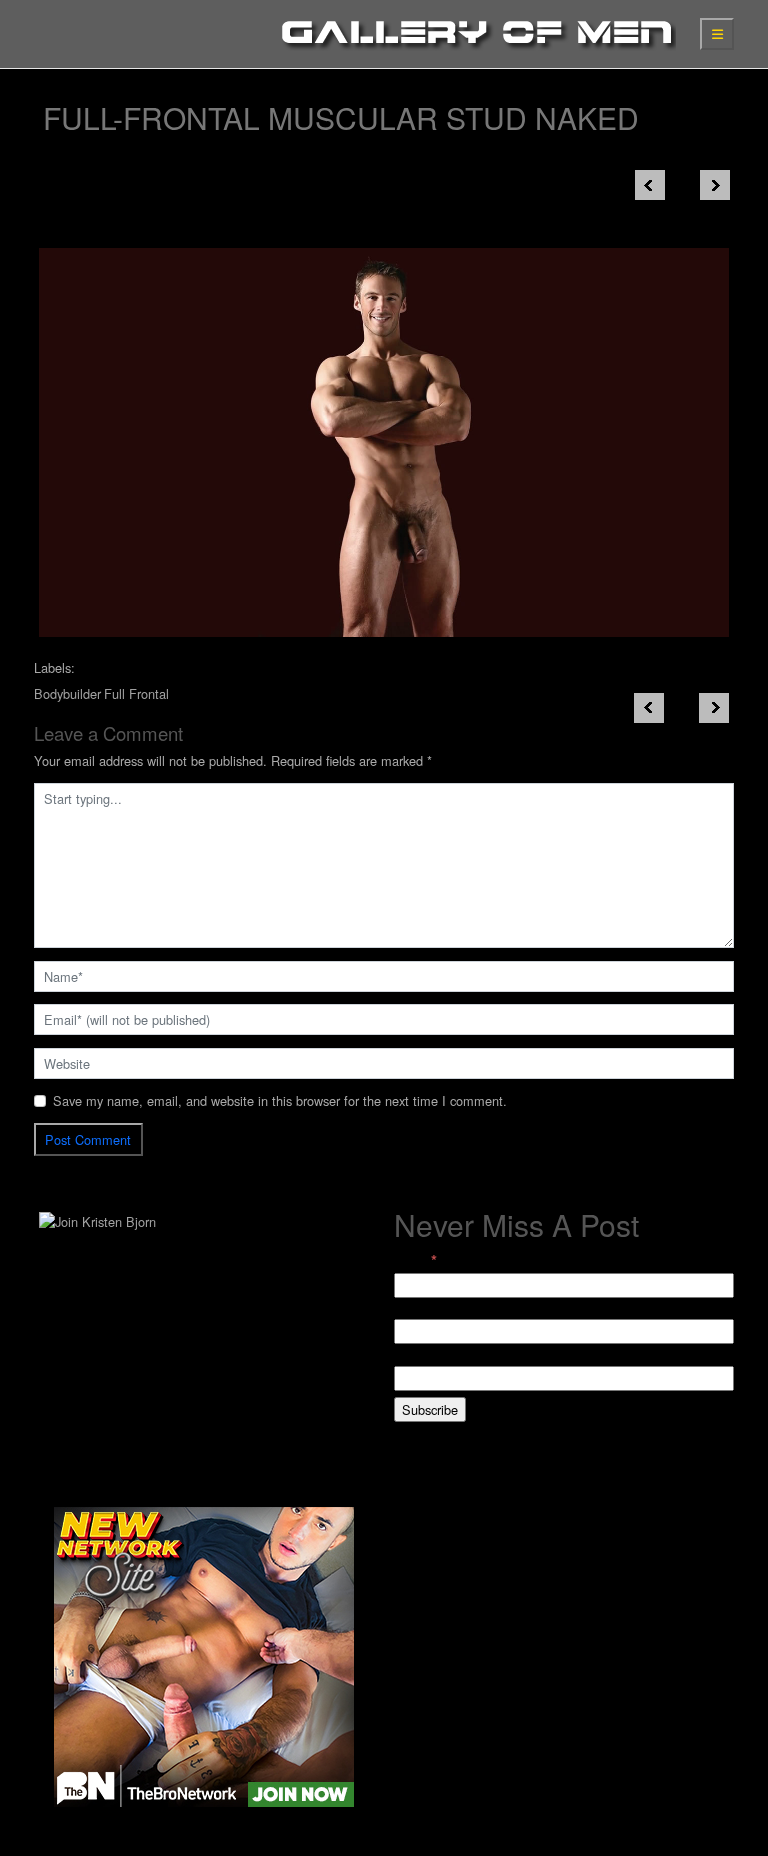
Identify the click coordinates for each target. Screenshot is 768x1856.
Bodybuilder (67, 693)
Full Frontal (136, 693)
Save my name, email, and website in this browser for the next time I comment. (280, 1100)
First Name (425, 1309)
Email (415, 1261)
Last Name (425, 1355)
